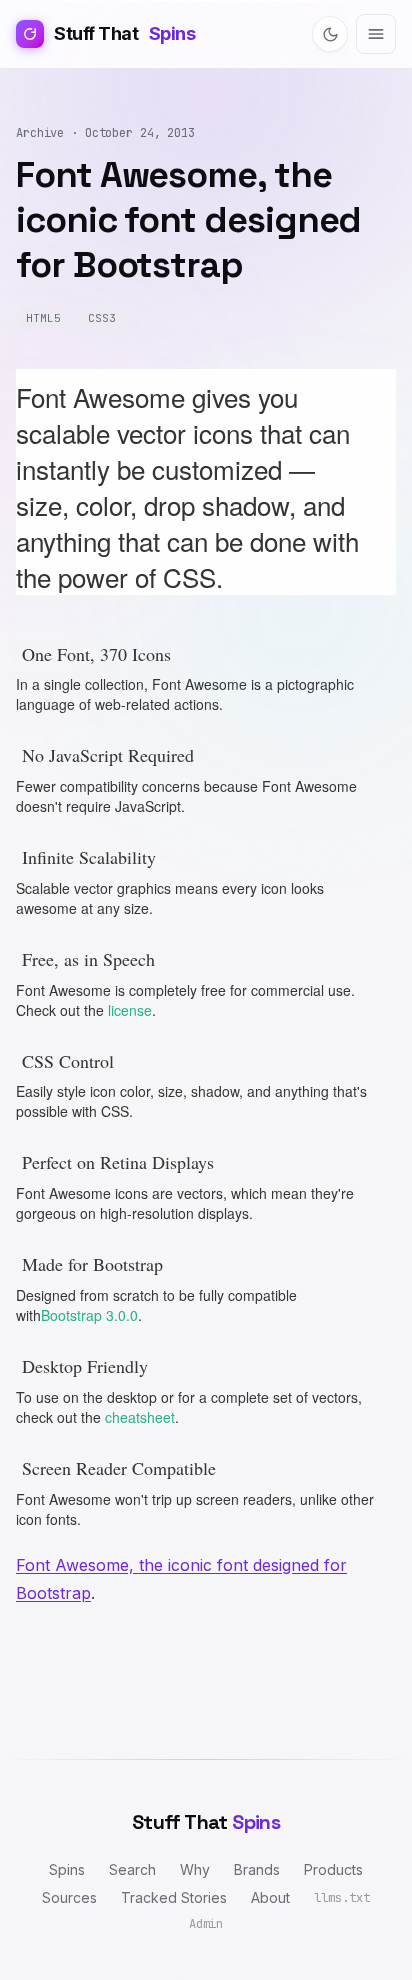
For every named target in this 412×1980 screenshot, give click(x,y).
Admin (206, 1924)
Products (333, 1869)
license (130, 1010)
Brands (257, 1869)
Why (195, 1869)
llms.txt (341, 1898)
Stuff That (124, 33)
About (270, 1897)
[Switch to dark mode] (330, 34)
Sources (69, 1897)
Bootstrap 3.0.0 (89, 1315)
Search (132, 1869)
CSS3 (102, 318)
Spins (67, 1869)
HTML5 (43, 318)
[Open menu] (376, 34)
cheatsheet (140, 1417)
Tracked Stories (174, 1897)
